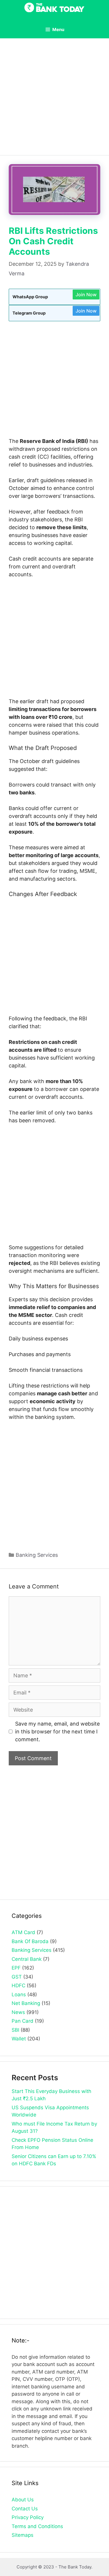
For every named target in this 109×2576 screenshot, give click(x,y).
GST (17, 1977)
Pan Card (23, 2021)
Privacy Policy (28, 2517)
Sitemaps (23, 2535)
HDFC (18, 1986)
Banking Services (37, 1555)
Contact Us (25, 2509)
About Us (23, 2500)
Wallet (19, 2039)
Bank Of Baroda (30, 1941)
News (18, 2012)
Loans (19, 1995)
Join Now (86, 295)
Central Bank (27, 1959)
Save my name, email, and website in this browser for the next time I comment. (57, 1732)
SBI (15, 2030)
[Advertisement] (54, 99)
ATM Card (23, 1932)
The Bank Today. (75, 2567)
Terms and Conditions (37, 2526)
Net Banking (26, 2003)
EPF (16, 1968)
